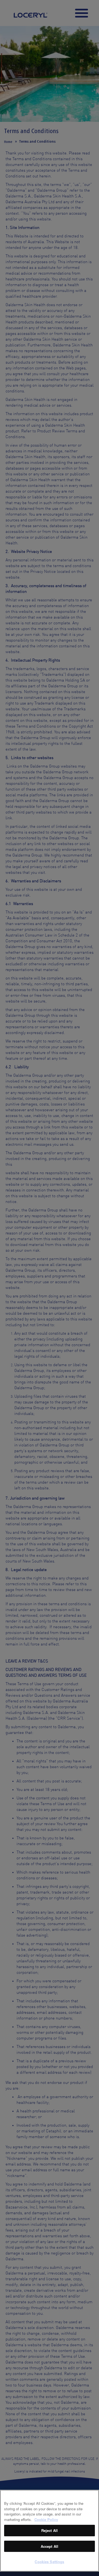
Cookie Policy (46, 2519)
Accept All (50, 2546)
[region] (50, 2531)
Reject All (50, 2530)
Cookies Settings (49, 2562)
